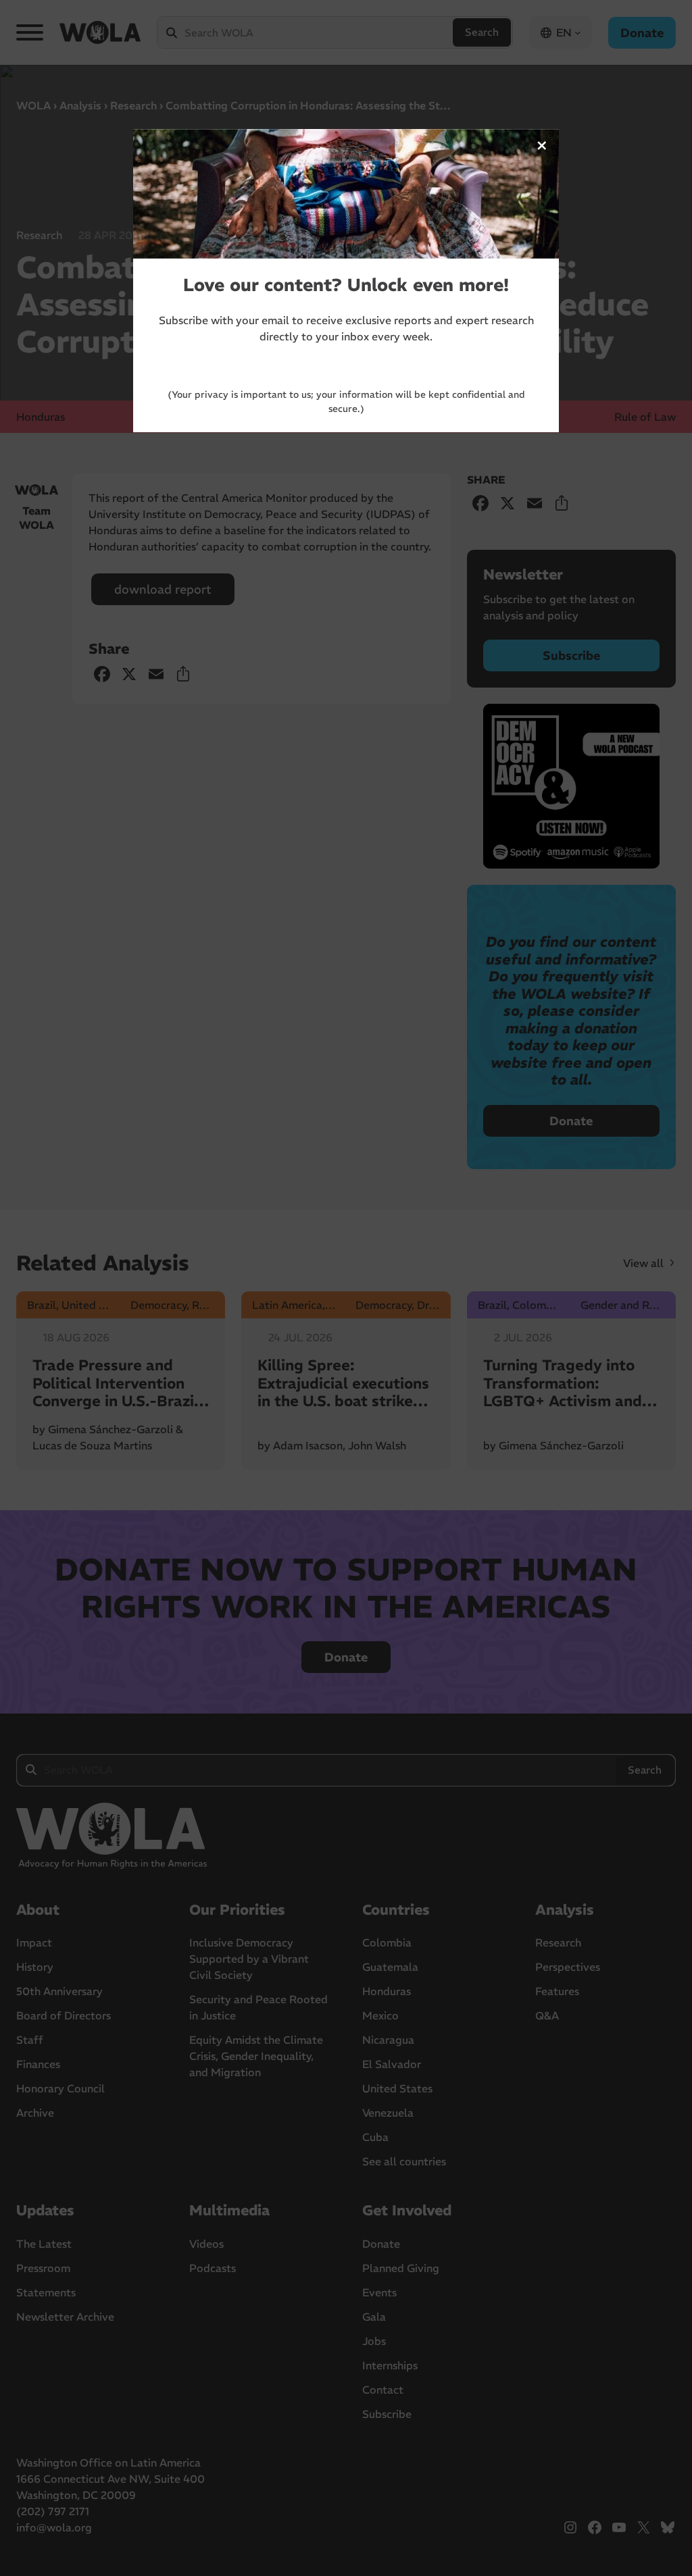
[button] (542, 146)
